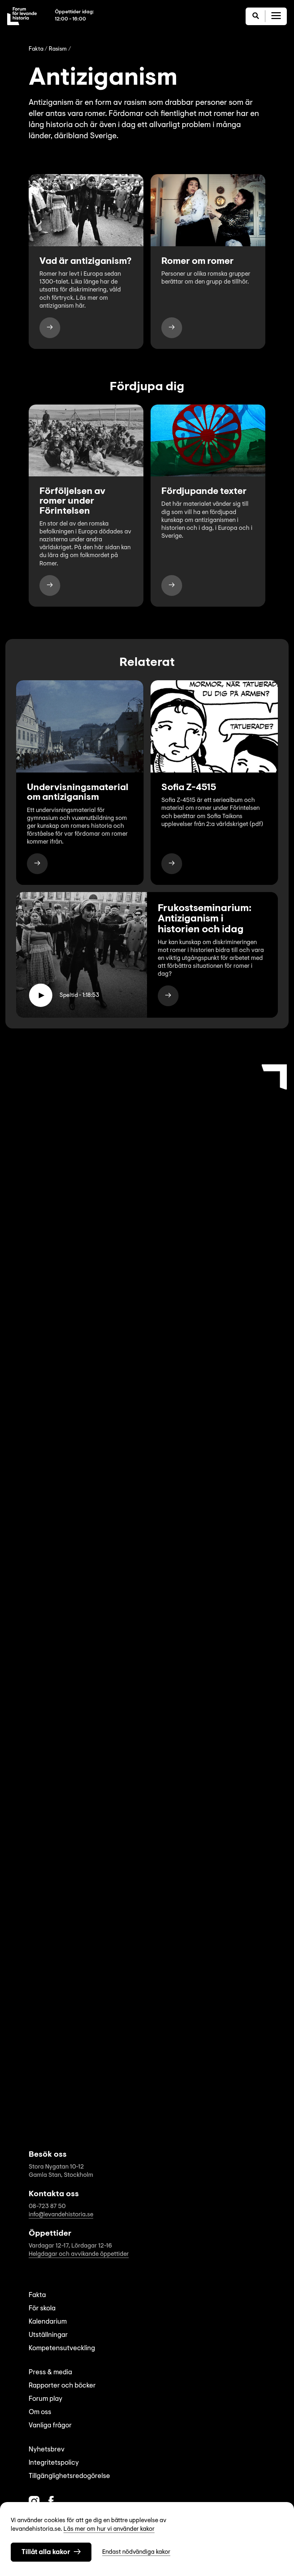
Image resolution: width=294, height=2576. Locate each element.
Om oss (40, 2412)
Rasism (58, 49)
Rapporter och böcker (62, 2386)
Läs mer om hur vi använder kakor (109, 2529)
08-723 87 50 (47, 2206)
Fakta (36, 49)
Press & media (50, 2373)
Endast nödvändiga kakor (136, 2552)
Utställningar (48, 2335)
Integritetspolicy (54, 2463)
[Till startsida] (22, 16)
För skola (42, 2309)
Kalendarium (48, 2322)
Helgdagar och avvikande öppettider (79, 2254)
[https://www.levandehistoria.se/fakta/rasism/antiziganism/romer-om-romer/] (172, 328)
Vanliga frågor (50, 2426)
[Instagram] (34, 2502)
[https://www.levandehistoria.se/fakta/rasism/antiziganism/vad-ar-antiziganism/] (50, 328)
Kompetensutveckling (62, 2349)
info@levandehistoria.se (61, 2215)
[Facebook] (51, 2502)
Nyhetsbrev (47, 2450)
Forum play (46, 2399)
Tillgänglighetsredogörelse (69, 2476)
